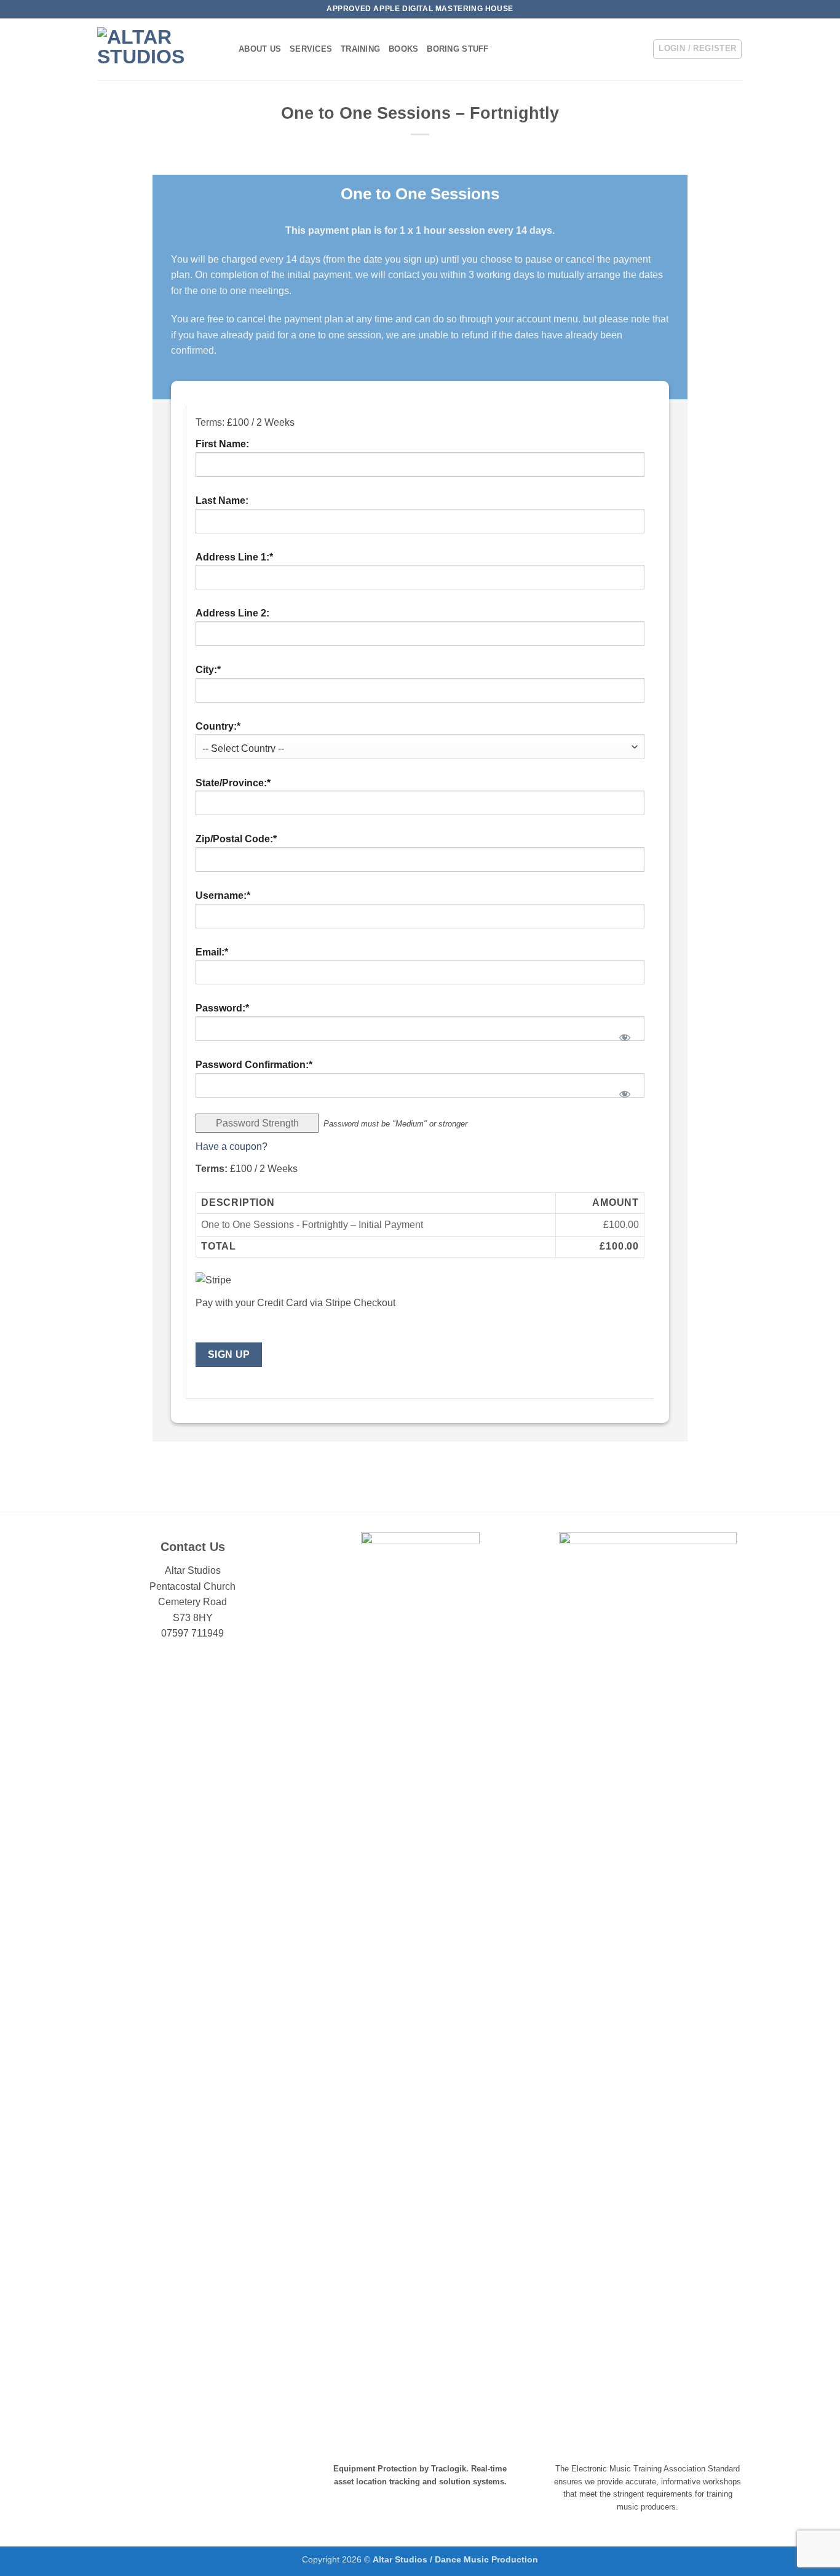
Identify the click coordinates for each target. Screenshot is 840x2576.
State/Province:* (233, 783)
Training (360, 49)
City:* (208, 670)
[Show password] (625, 1034)
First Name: (222, 444)
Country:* (218, 726)
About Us (260, 49)
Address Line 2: (232, 613)
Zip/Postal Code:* (236, 839)
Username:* (223, 895)
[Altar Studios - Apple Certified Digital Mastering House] (159, 49)
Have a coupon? (232, 1146)
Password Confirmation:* (254, 1065)
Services (311, 49)
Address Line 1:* (234, 557)
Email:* (212, 952)
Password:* (222, 1008)
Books (403, 49)
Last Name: (222, 500)
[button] (697, 49)
